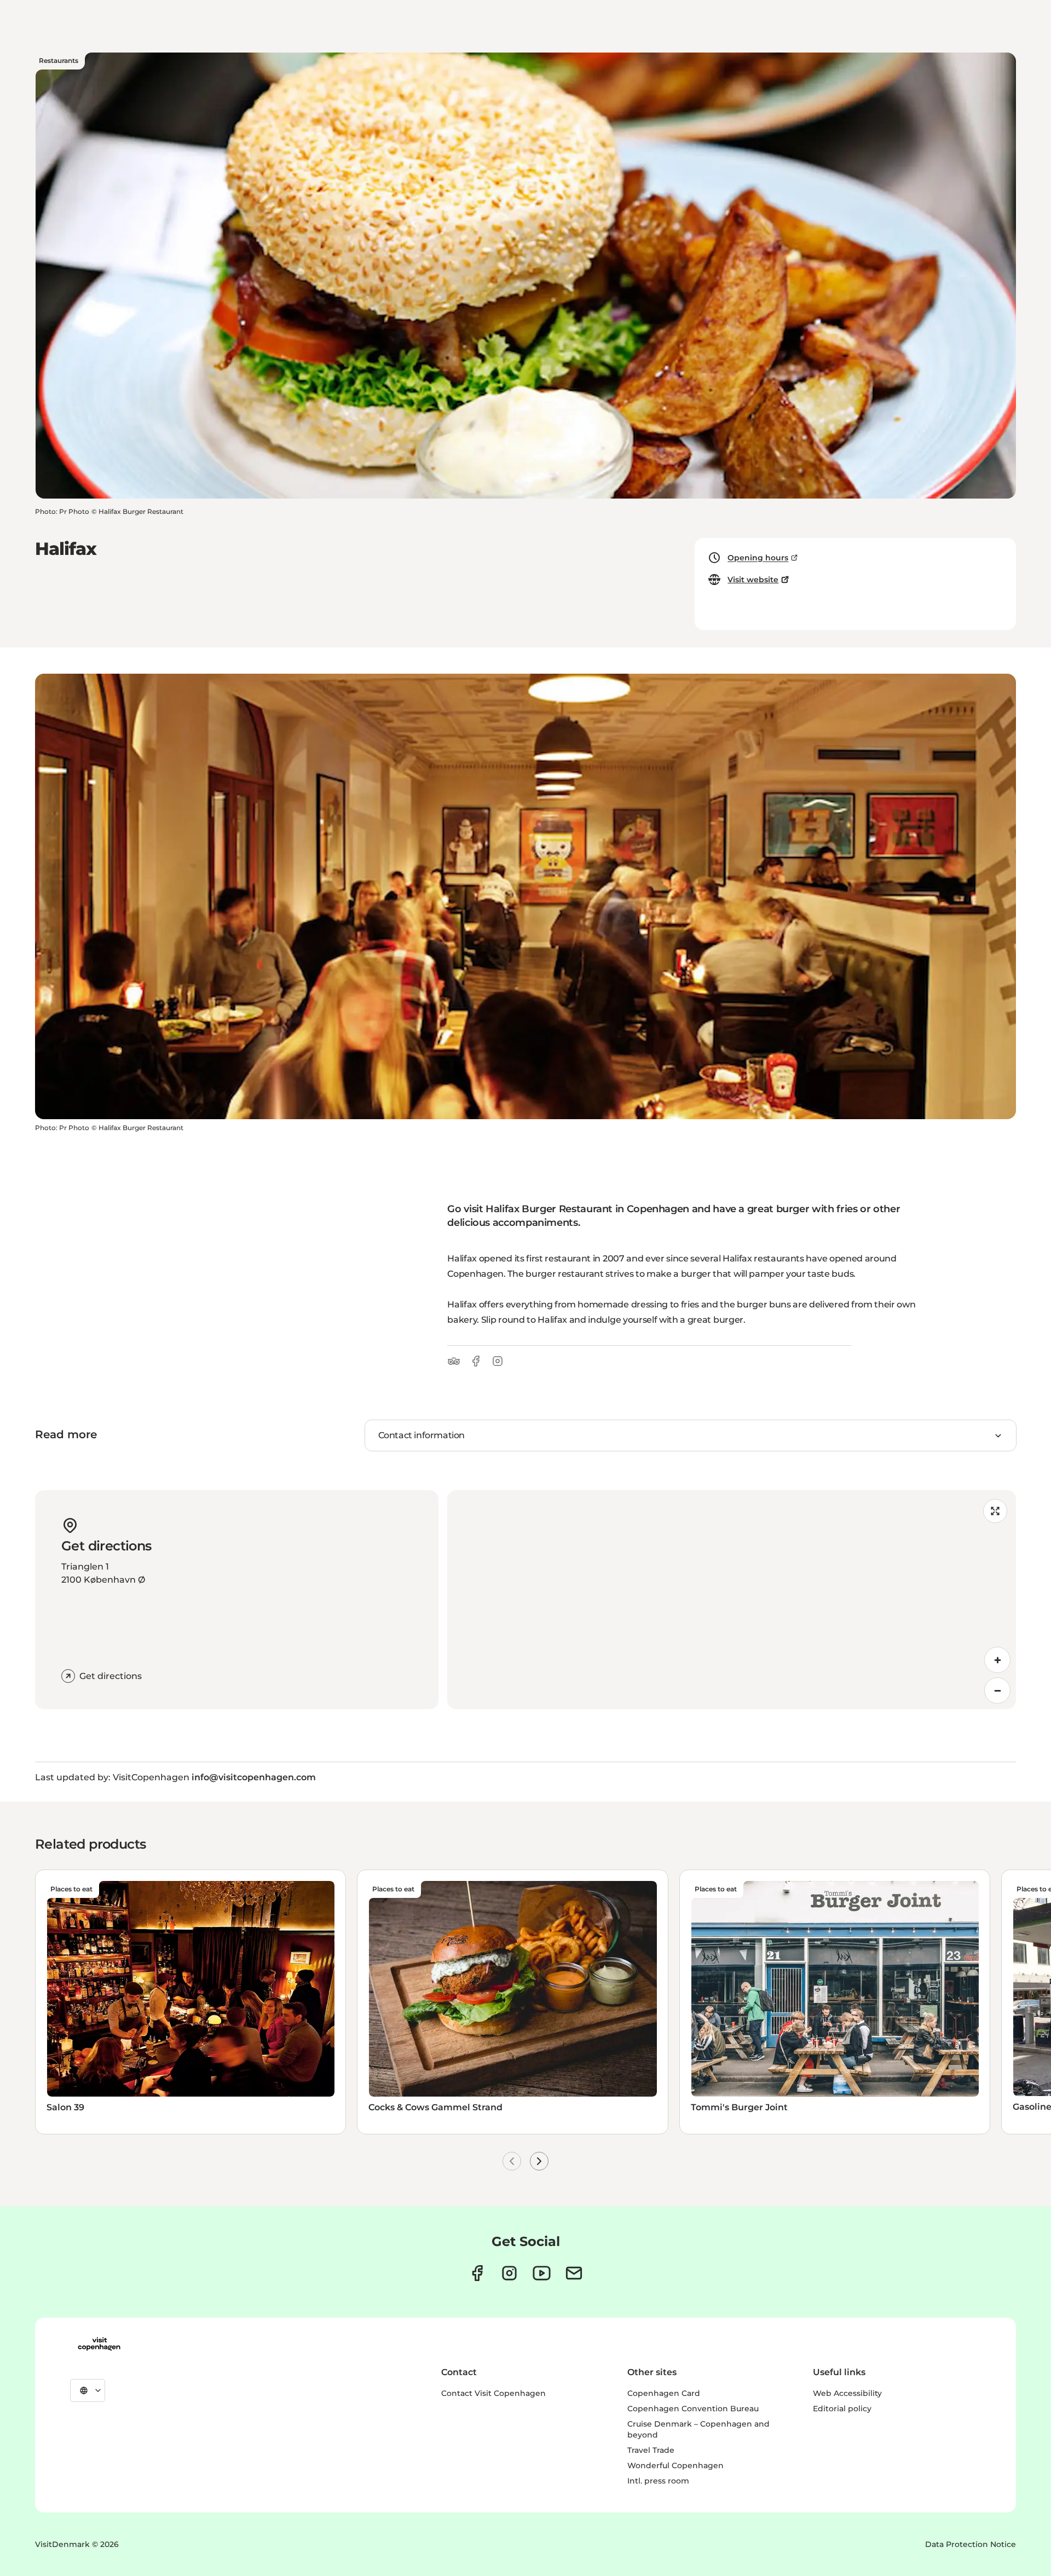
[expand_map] (995, 1511)
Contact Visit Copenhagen (493, 2393)
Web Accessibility (847, 2393)
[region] (732, 1600)
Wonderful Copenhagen (675, 2465)
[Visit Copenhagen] (99, 2344)
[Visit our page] (509, 2273)
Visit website (753, 580)
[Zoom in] (997, 1660)
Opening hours (758, 558)
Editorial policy (842, 2409)
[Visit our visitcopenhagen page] (477, 2273)
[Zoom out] (997, 1691)
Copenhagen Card (664, 2393)
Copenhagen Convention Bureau (693, 2409)
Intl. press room (658, 2481)
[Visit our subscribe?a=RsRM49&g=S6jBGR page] (574, 2273)
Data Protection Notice (971, 2544)
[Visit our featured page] (542, 2273)
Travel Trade (651, 2450)
